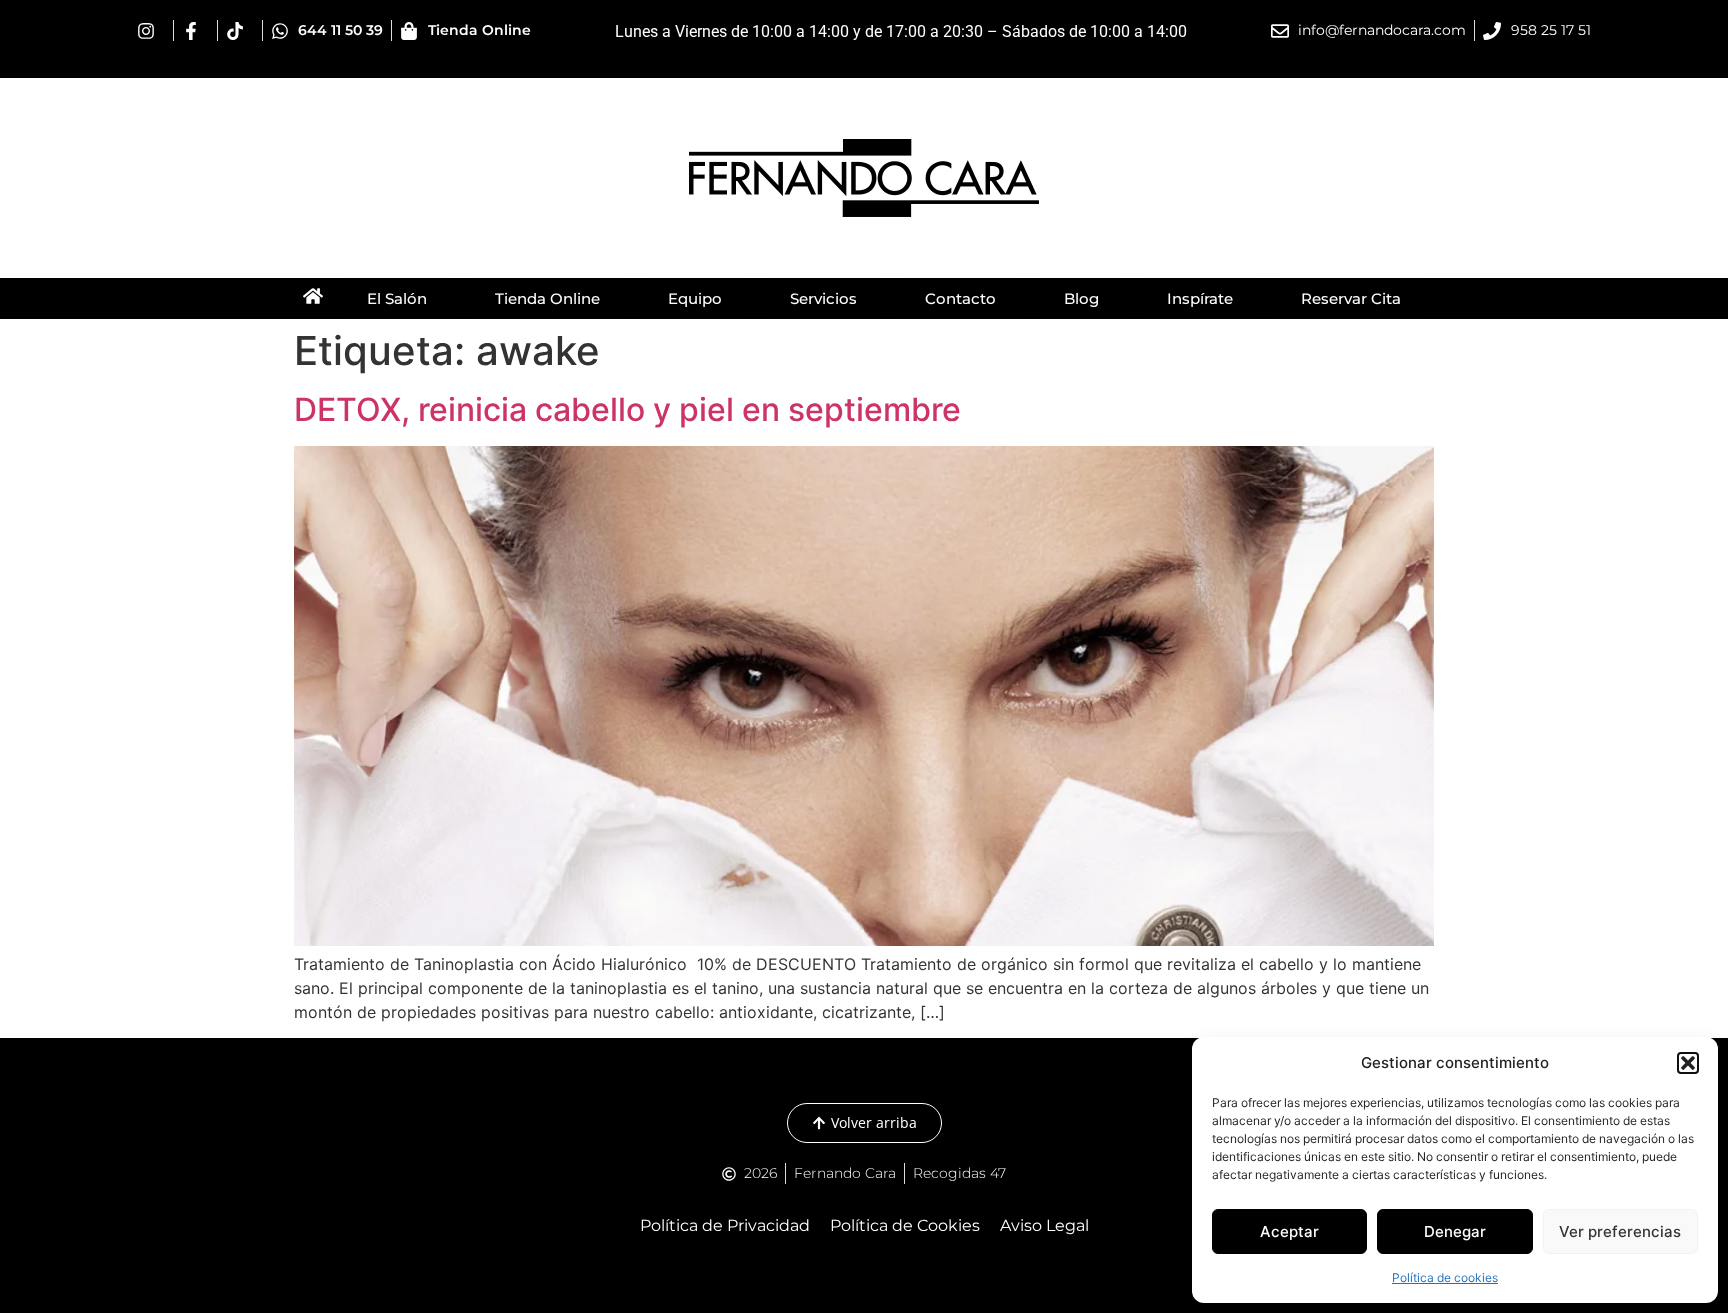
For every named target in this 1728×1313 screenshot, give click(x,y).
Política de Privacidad (725, 1225)
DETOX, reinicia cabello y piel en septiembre (627, 409)
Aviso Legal (1044, 1225)
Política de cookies (1445, 1277)
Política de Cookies (905, 1225)
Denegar (1455, 1231)
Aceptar (1289, 1231)
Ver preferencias (1620, 1231)
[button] (1688, 1063)
